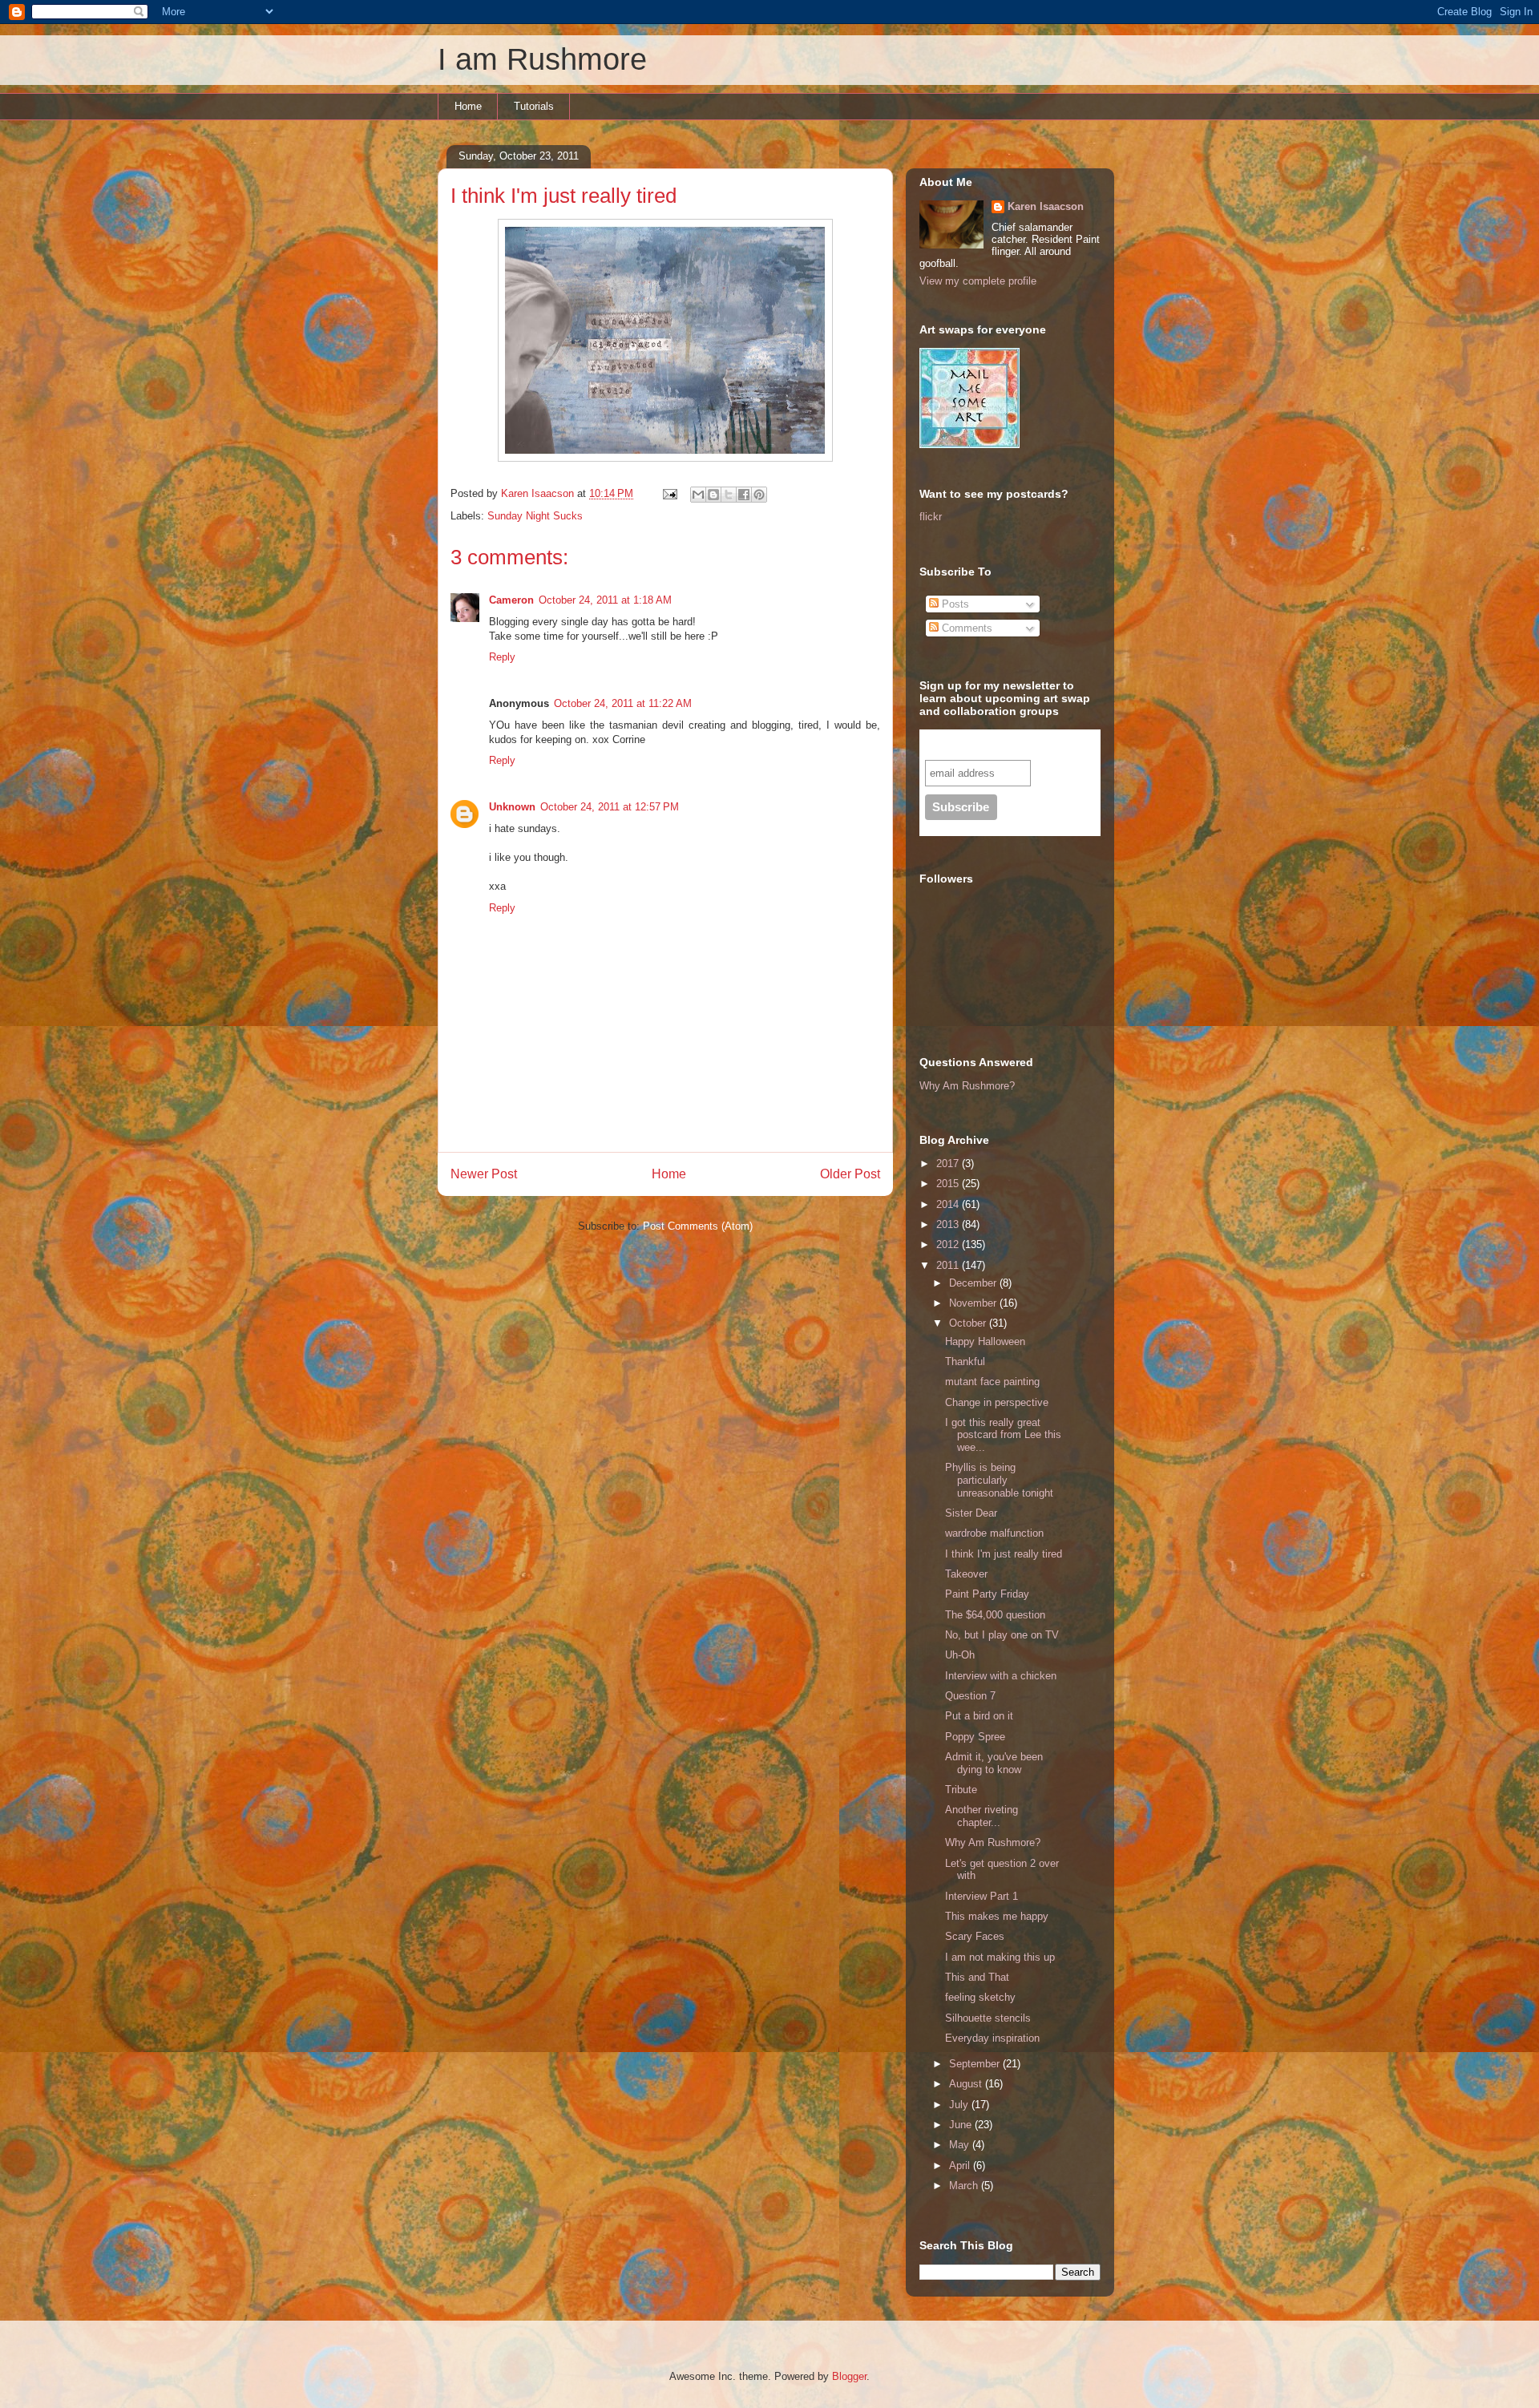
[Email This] (698, 495)
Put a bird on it (979, 1716)
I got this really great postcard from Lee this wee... (1003, 1435)
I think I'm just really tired (1004, 1554)
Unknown (512, 807)
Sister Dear (971, 1513)
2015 (949, 1184)
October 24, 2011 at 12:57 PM (610, 807)
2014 (949, 1204)
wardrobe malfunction (994, 1533)
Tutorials (534, 106)
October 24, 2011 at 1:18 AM (605, 600)
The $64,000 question (995, 1615)
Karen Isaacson (1046, 206)
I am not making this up (1000, 1957)
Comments (965, 628)
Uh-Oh (960, 1655)
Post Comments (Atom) (698, 1226)
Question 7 (970, 1696)
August (967, 2084)
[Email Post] (669, 493)
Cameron (511, 600)
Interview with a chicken (1001, 1676)
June (962, 2125)
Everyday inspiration (992, 2038)
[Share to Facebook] (744, 495)
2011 (949, 1265)
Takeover (966, 1574)
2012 (949, 1244)
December (974, 1283)
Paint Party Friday (987, 1594)
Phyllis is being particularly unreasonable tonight (999, 1480)
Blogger (849, 2376)
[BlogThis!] (713, 495)
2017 (949, 1164)
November (974, 1303)
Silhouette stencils (988, 2018)
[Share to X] (729, 495)
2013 (949, 1224)
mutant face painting (992, 1382)
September (976, 2064)
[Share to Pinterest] (759, 495)
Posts (954, 604)
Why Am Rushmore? (967, 1086)
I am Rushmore (542, 59)
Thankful (965, 1362)
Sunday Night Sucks (535, 516)
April (961, 2166)
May (961, 2145)
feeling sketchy (980, 1997)
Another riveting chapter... (982, 1816)
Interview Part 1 (982, 1896)
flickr (931, 517)
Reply (502, 657)
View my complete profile (978, 281)
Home (468, 106)
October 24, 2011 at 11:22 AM (623, 703)
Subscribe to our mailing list (1010, 744)
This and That (977, 1977)
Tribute (961, 1790)
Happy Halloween (985, 1341)
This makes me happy (997, 1916)
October (969, 1323)
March (965, 2186)
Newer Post (484, 1174)
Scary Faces (975, 1936)
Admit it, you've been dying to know (994, 1763)
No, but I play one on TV (1002, 1635)
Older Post (850, 1174)
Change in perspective (997, 1402)
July (960, 2105)
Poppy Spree (975, 1737)
